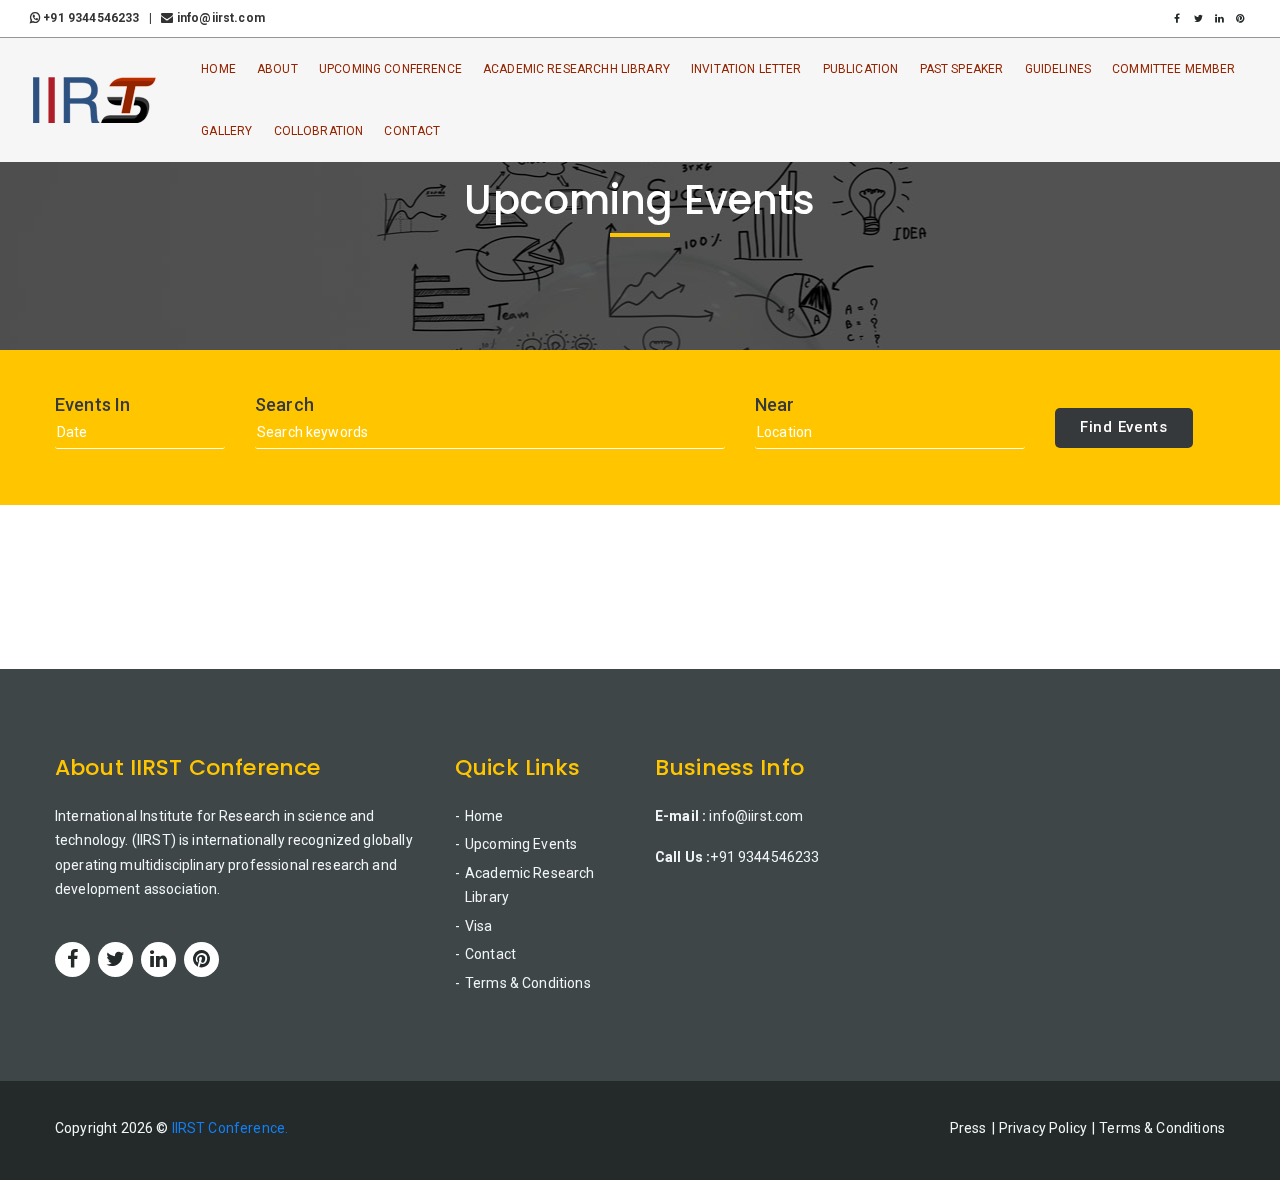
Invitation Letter (746, 69)
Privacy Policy (1043, 1128)
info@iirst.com (219, 18)
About (277, 69)
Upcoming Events (521, 844)
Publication (861, 69)
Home (218, 69)
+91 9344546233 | (99, 18)
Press (968, 1128)
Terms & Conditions (528, 983)
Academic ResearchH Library (576, 69)
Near (775, 405)
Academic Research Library (530, 885)
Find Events (1124, 427)
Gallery (226, 131)
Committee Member (1173, 69)
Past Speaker (962, 69)
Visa (479, 926)
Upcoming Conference (390, 69)
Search (284, 405)
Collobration (319, 131)
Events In (92, 405)
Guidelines (1058, 69)
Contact (412, 131)
